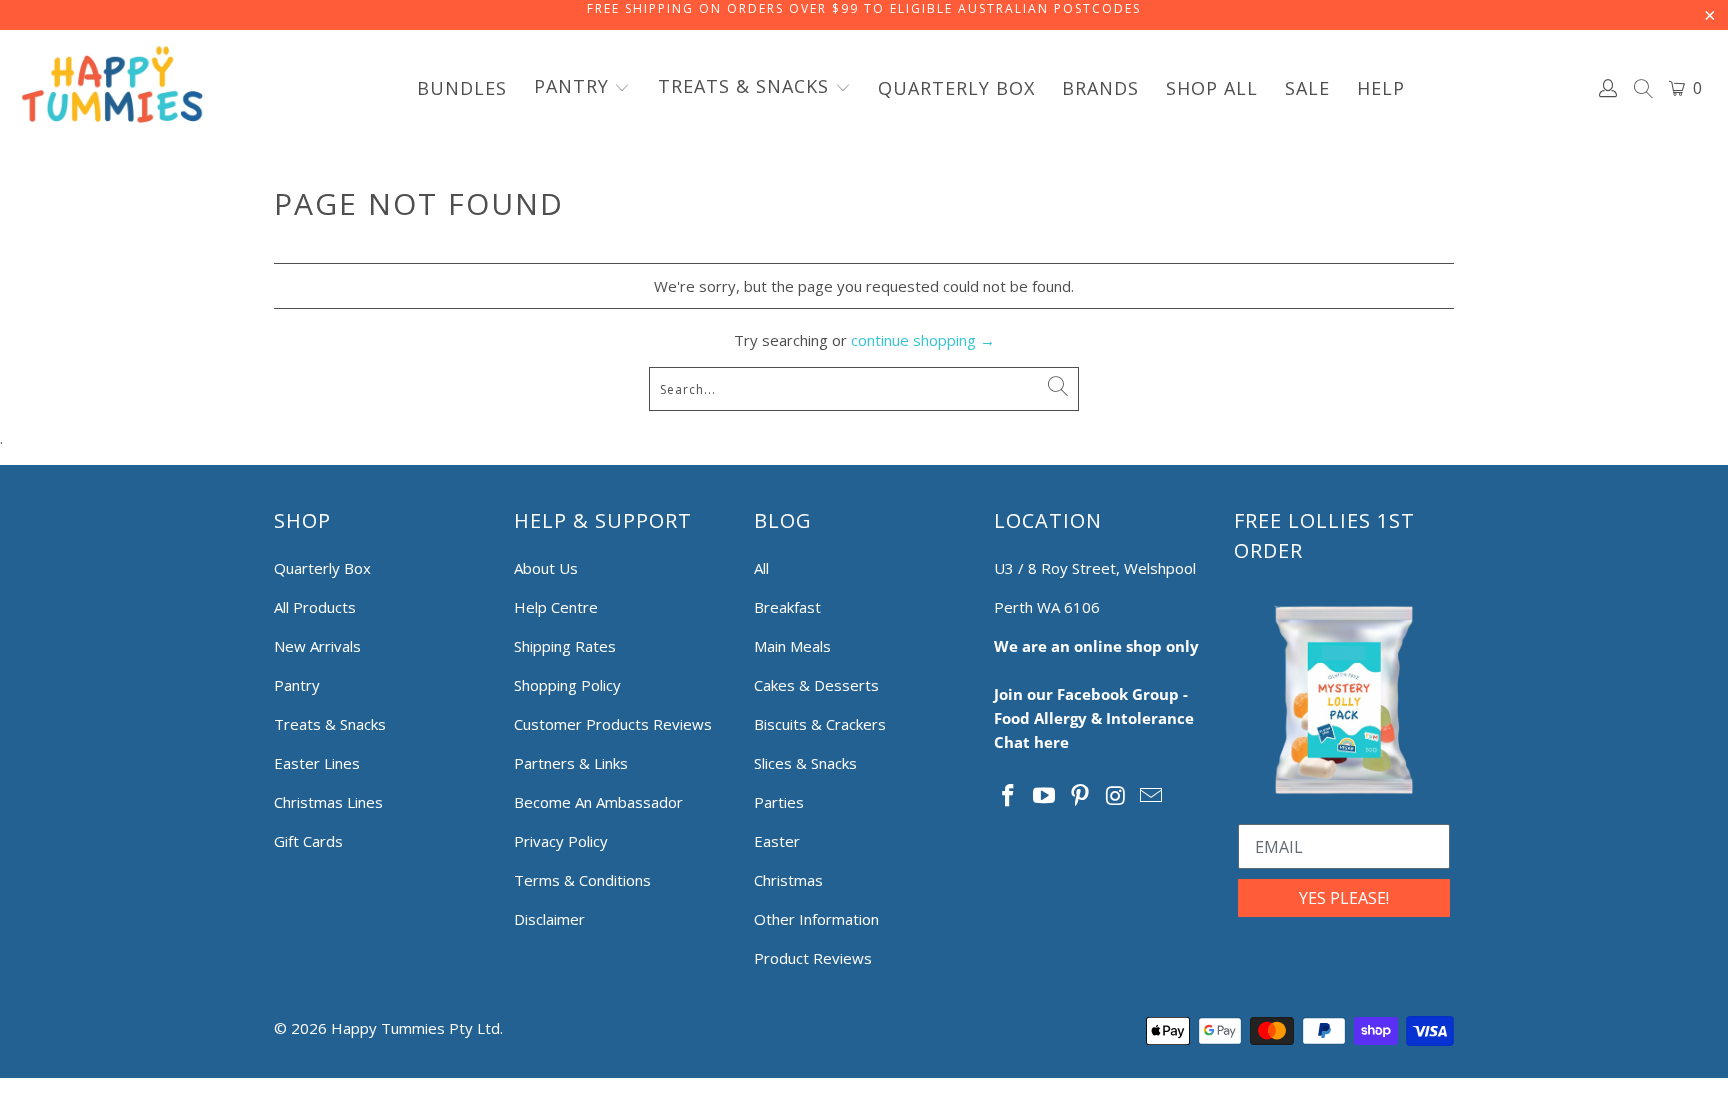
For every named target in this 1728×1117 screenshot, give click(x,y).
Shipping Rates (565, 646)
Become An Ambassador (598, 802)
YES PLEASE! (1344, 898)
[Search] (1644, 91)
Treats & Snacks (330, 724)
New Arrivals (317, 646)
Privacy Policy (561, 841)
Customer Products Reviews (613, 724)
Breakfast (787, 607)
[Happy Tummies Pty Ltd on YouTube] (1045, 796)
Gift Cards (308, 841)
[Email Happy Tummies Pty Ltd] (1152, 796)
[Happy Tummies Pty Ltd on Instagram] (1116, 796)
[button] (582, 88)
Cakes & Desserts (816, 685)
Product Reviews (813, 958)
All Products (315, 607)
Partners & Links (571, 763)
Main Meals (792, 646)
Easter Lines (317, 763)
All (761, 568)
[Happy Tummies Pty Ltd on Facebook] (1009, 796)
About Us (546, 568)
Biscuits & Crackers (820, 724)
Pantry (297, 685)
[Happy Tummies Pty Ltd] (112, 88)
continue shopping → (923, 340)
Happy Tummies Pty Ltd (415, 1028)
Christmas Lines (328, 802)
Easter (777, 841)
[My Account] (1609, 88)
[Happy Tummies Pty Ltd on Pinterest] (1080, 796)
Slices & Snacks (805, 763)
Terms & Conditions (582, 880)
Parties (779, 802)
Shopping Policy (567, 685)
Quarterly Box (322, 568)
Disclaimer (549, 919)
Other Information (816, 919)
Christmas (788, 880)
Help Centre (556, 607)
